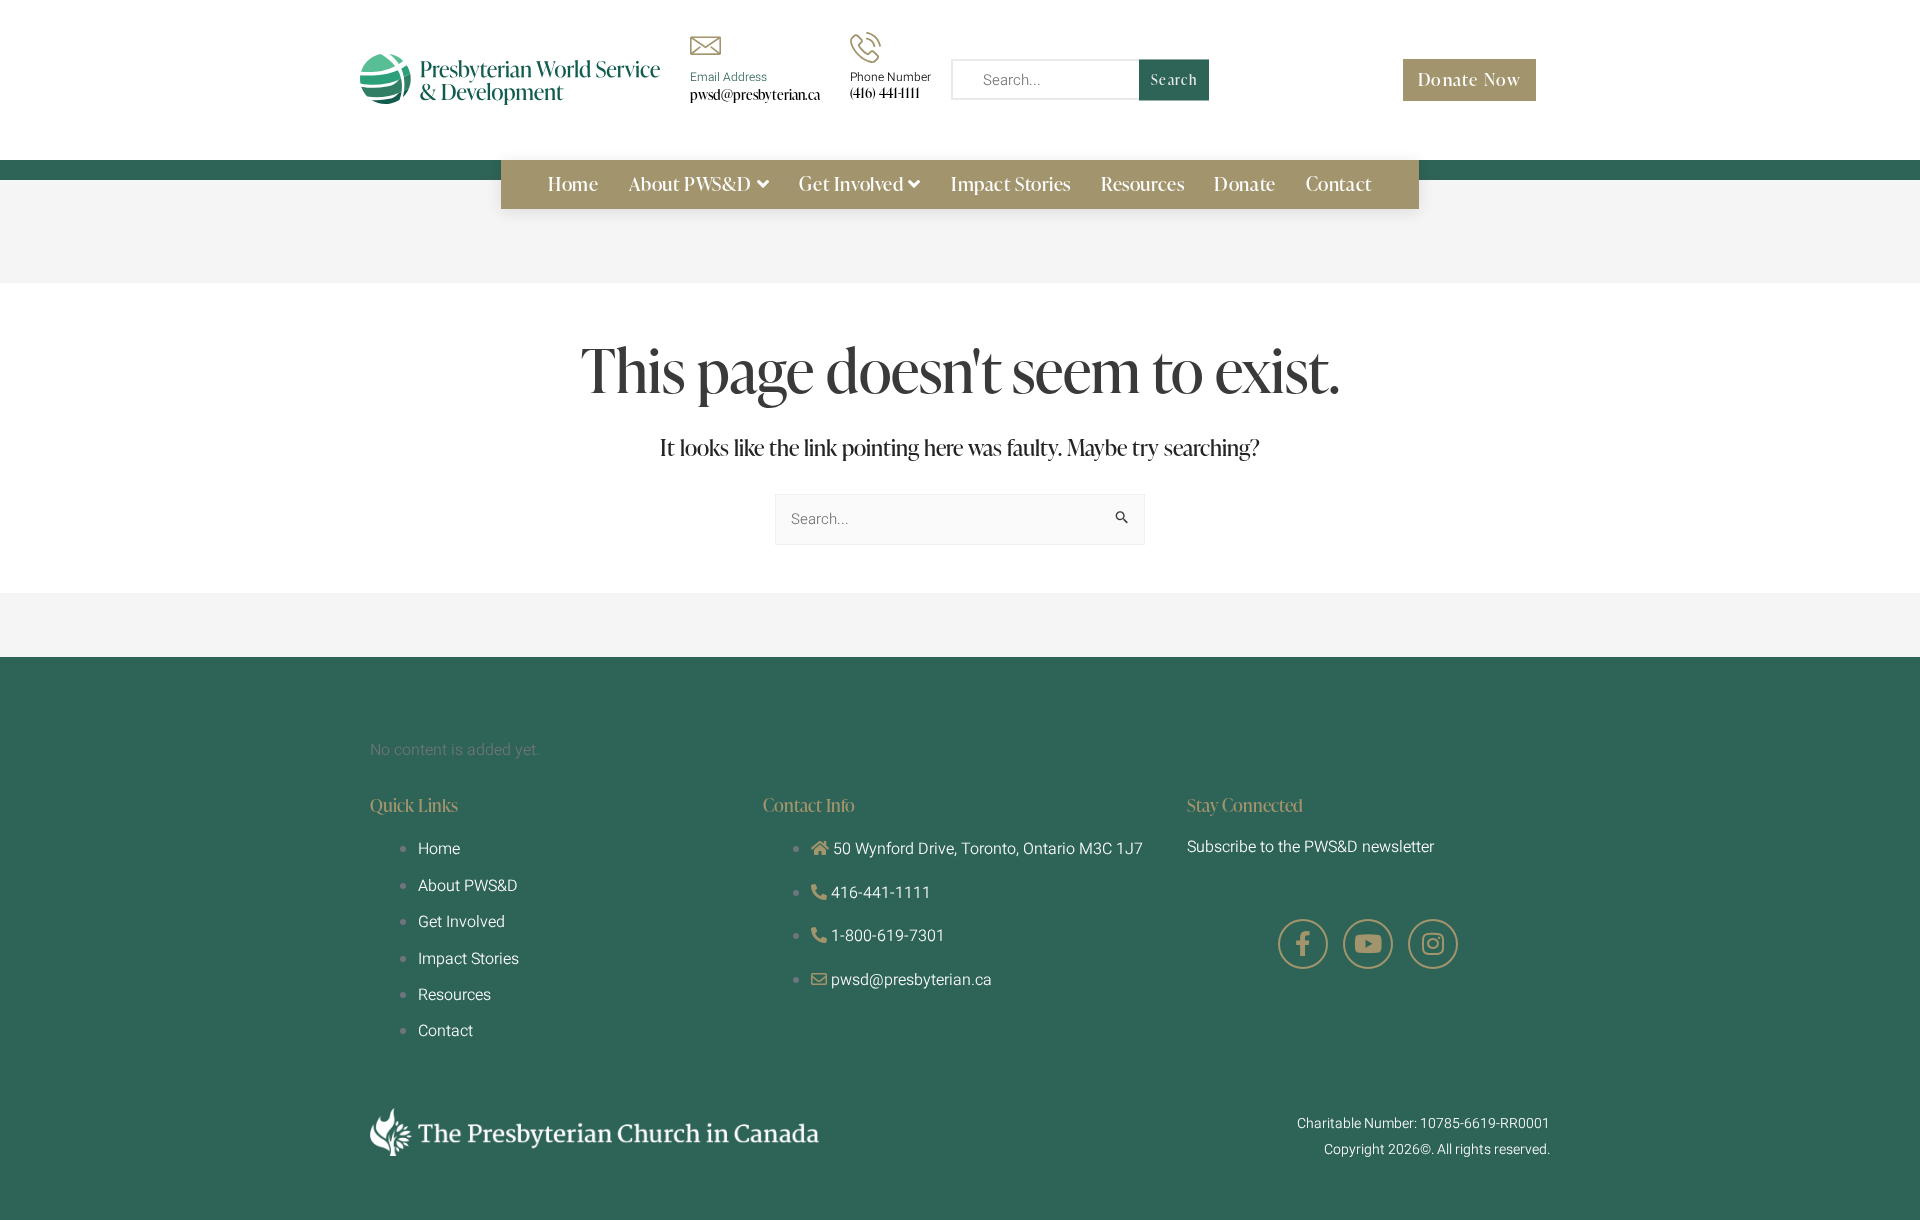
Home (573, 183)
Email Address (728, 77)
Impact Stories (1011, 183)
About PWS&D (690, 183)
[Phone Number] (865, 47)
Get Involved (851, 183)
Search (1174, 79)
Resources (1142, 183)
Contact (1339, 183)
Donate (1244, 183)
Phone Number (890, 77)
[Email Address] (705, 45)
